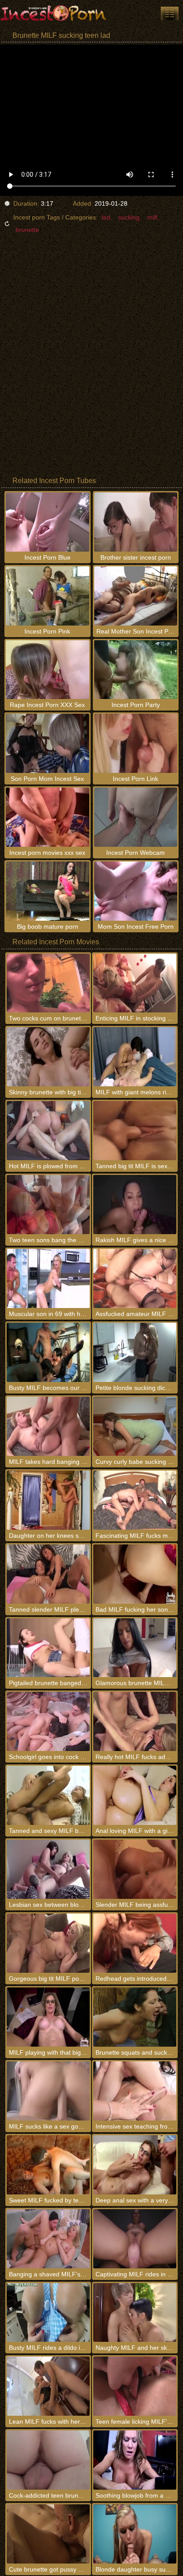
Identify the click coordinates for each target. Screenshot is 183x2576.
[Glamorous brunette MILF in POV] (135, 1648)
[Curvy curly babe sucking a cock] (135, 1426)
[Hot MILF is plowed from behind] (48, 1131)
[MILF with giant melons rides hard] (135, 1057)
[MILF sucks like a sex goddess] (48, 2091)
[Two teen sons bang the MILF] (48, 1205)
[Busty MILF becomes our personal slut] (48, 1352)
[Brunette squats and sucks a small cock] (135, 2017)
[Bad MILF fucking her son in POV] (135, 1574)
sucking (129, 217)
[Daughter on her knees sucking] (48, 1500)
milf (152, 217)
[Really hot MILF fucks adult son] (135, 1721)
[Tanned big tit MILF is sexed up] (135, 1131)
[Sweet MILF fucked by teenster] (48, 2165)
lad (106, 217)
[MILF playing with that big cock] (48, 2017)
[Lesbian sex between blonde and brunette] (48, 1869)
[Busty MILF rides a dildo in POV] (48, 2313)
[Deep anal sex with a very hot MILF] (135, 2165)
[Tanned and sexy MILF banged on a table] (48, 1795)
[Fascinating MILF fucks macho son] (135, 1500)
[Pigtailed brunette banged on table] (48, 1648)
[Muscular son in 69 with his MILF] (48, 1278)
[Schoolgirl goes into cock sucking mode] (48, 1721)
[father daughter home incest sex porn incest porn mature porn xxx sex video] (170, 13)
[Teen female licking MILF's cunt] (135, 2386)
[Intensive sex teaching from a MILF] (135, 2091)
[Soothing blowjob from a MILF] (135, 2460)
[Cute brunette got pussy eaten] (48, 2534)
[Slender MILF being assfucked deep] (135, 1869)
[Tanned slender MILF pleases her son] (48, 1574)
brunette (27, 230)
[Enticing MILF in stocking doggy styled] (135, 983)
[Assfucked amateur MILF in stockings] (135, 1278)
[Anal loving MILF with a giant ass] (135, 1795)
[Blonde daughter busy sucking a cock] (135, 2534)
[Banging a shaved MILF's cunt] (48, 2239)
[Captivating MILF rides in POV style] (135, 2239)
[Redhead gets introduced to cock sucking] (135, 1943)
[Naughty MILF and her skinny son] (135, 2313)
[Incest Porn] (53, 13)
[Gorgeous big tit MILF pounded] (48, 1943)
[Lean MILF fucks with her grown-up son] (48, 2386)
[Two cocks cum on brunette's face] (48, 983)
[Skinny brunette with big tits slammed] (48, 1057)
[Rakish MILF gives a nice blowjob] (135, 1205)
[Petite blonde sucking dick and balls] (135, 1352)
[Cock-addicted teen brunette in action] (48, 2460)
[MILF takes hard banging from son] (48, 1426)
